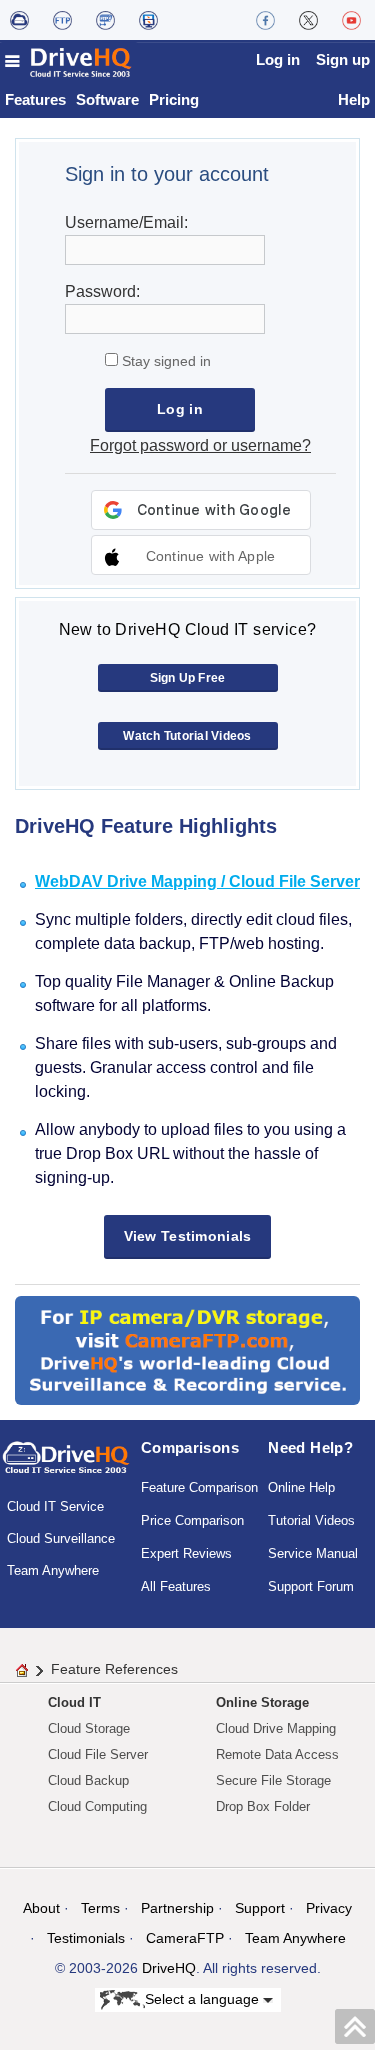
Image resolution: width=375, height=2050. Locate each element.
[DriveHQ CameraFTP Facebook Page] (265, 20)
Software (107, 99)
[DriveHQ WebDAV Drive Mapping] (19, 20)
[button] (201, 555)
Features (35, 99)
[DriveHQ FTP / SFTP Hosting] (62, 20)
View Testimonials (188, 1236)
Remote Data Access (277, 1754)
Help (354, 99)
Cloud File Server (98, 1754)
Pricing (174, 99)
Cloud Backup (88, 1780)
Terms (100, 1908)
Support (260, 1908)
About (41, 1908)
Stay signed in (164, 361)
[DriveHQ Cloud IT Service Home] (69, 62)
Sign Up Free (188, 678)
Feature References (114, 1669)
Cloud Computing (97, 1806)
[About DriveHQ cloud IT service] (66, 1467)
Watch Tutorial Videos (187, 736)
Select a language (204, 1998)
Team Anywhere (53, 1570)
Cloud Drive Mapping (276, 1728)
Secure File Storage (273, 1780)
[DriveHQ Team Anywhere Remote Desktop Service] (148, 20)
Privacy (329, 1908)
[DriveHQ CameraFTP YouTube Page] (351, 20)
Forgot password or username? (200, 445)
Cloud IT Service (55, 1506)
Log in (278, 59)
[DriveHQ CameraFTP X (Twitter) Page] (308, 20)
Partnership (177, 1908)
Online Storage (262, 1702)
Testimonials (86, 1938)
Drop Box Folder (263, 1806)
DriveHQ (169, 1968)
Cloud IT (74, 1702)
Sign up (343, 59)
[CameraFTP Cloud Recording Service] (105, 20)
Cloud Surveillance (61, 1538)
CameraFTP (185, 1938)
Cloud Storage (89, 1728)
